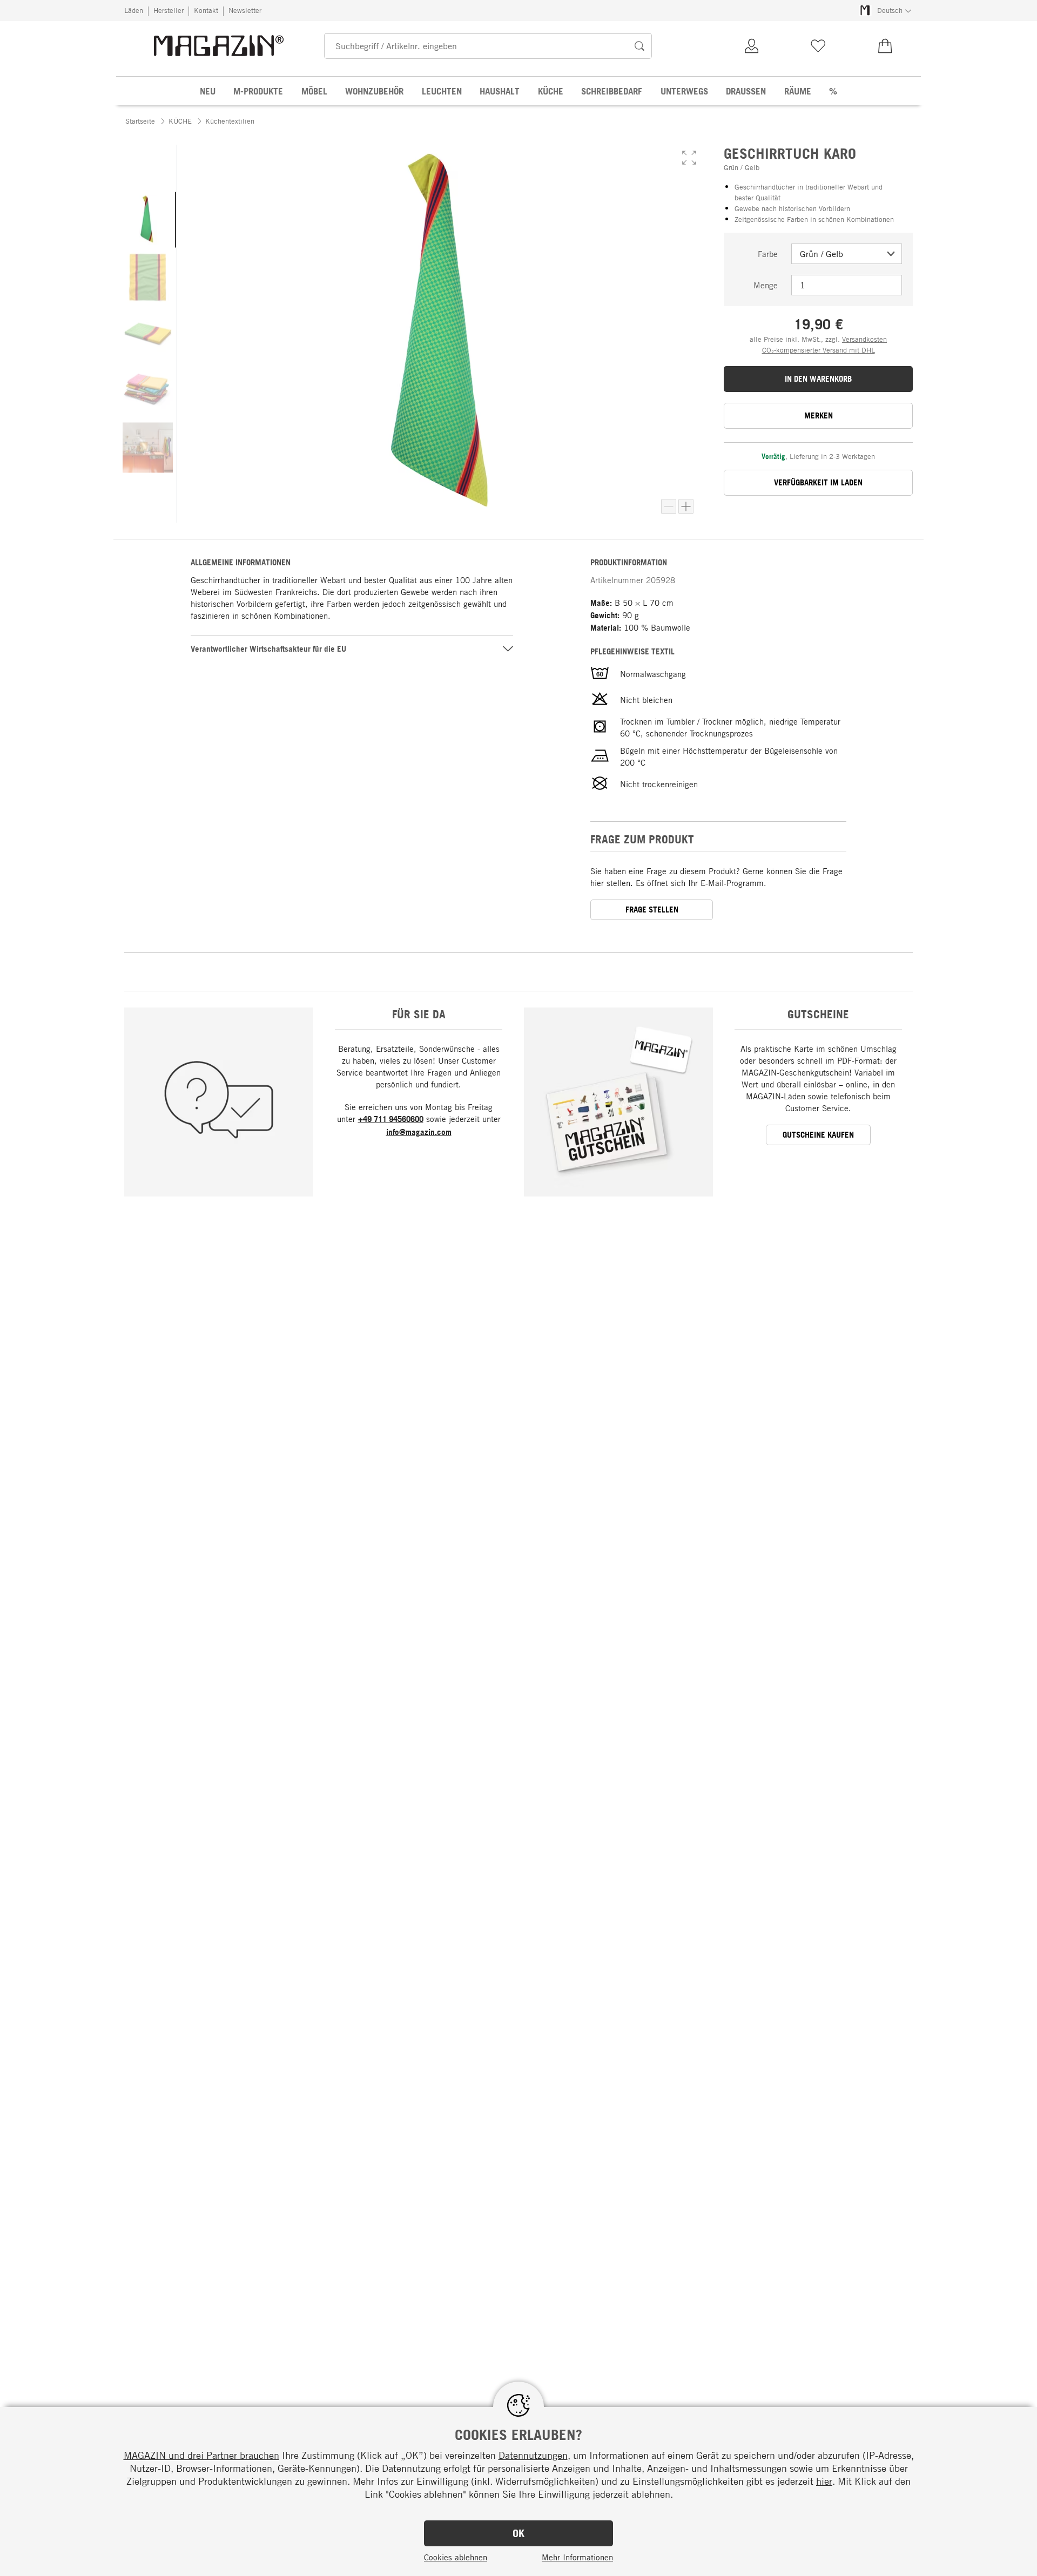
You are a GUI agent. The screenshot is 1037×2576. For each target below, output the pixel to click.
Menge (766, 285)
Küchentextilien (230, 121)
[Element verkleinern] (669, 506)
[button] (689, 158)
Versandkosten (864, 339)
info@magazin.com (419, 1132)
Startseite (140, 121)
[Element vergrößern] (686, 506)
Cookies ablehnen (456, 2557)
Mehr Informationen (577, 2557)
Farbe (768, 254)
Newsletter (245, 10)
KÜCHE (180, 121)
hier (824, 2481)
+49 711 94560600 (391, 1119)
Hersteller (169, 10)
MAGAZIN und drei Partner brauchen (201, 2455)
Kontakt (206, 10)
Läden (134, 10)
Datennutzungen (533, 2455)
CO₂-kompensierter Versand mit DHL (819, 350)
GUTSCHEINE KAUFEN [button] (818, 1135)
